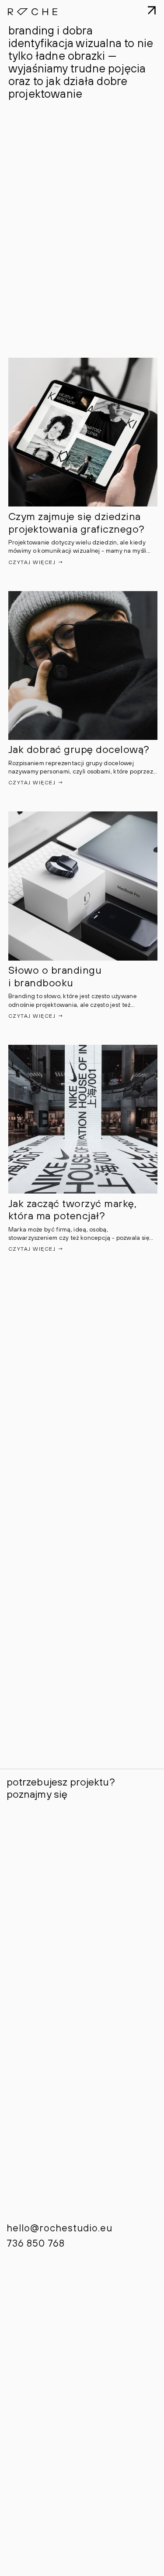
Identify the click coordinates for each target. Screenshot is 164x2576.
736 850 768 (36, 2243)
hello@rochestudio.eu (59, 2228)
